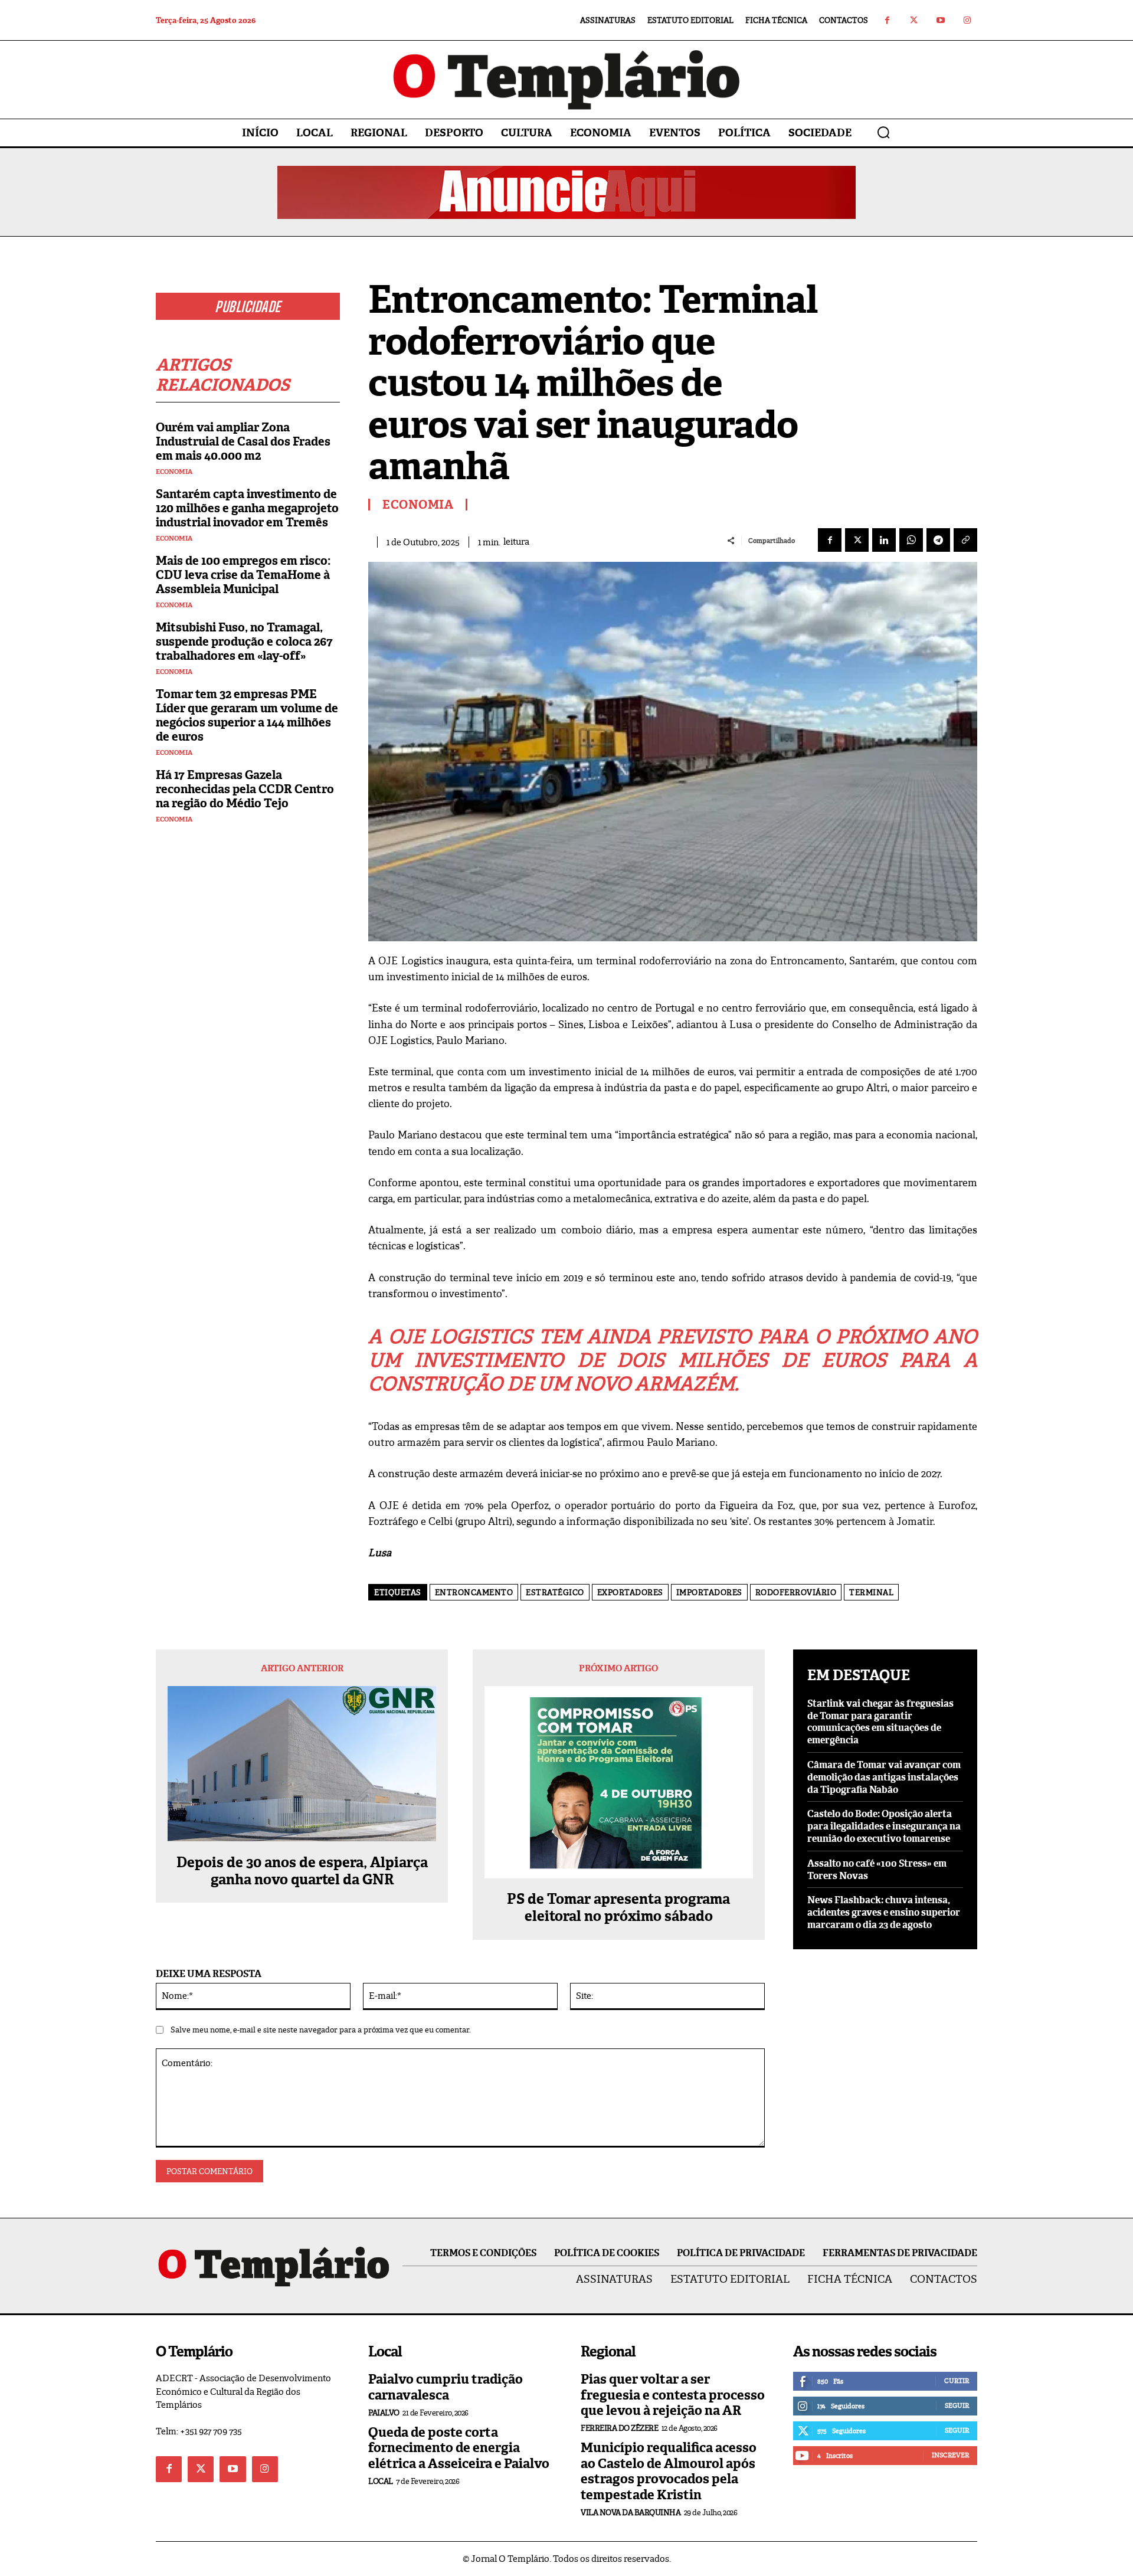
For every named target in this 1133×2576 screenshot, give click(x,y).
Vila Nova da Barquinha (631, 2513)
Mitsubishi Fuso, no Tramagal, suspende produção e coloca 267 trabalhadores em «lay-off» (244, 641)
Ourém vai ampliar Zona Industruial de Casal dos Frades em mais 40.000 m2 (243, 441)
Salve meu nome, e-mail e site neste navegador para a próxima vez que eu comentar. (321, 2030)
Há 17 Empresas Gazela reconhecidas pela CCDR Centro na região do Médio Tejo (245, 789)
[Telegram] (938, 540)
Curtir (957, 2381)
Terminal (871, 1593)
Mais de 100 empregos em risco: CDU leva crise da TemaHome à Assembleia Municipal (243, 575)
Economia (174, 472)
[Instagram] (967, 20)
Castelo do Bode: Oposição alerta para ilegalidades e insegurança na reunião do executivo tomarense (884, 1826)
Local (381, 2481)
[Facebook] (887, 20)
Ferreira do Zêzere (619, 2428)
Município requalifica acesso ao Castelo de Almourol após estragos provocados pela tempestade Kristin (669, 2471)
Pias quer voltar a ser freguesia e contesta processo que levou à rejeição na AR (673, 2395)
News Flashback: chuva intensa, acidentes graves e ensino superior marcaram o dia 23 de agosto (884, 1912)
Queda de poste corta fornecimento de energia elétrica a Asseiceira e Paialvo (459, 2448)
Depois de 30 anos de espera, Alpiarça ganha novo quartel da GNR (302, 1871)
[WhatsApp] (911, 540)
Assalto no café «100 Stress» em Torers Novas (877, 1870)
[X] (857, 540)
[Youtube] (940, 20)
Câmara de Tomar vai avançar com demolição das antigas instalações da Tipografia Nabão (884, 1777)
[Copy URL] (965, 540)
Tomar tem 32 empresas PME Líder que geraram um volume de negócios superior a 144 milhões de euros (247, 715)
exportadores (630, 1593)
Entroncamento (474, 1593)
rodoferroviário (796, 1593)
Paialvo (384, 2413)
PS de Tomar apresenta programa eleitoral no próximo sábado (618, 1908)
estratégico (555, 1593)
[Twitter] (914, 20)
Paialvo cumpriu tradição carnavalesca (446, 2387)
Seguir (957, 2405)
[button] (883, 132)
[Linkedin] (884, 540)
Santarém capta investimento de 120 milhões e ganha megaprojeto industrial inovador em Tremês (247, 508)
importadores (709, 1593)
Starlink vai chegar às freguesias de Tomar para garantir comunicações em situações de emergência (880, 1722)
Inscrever (950, 2455)
